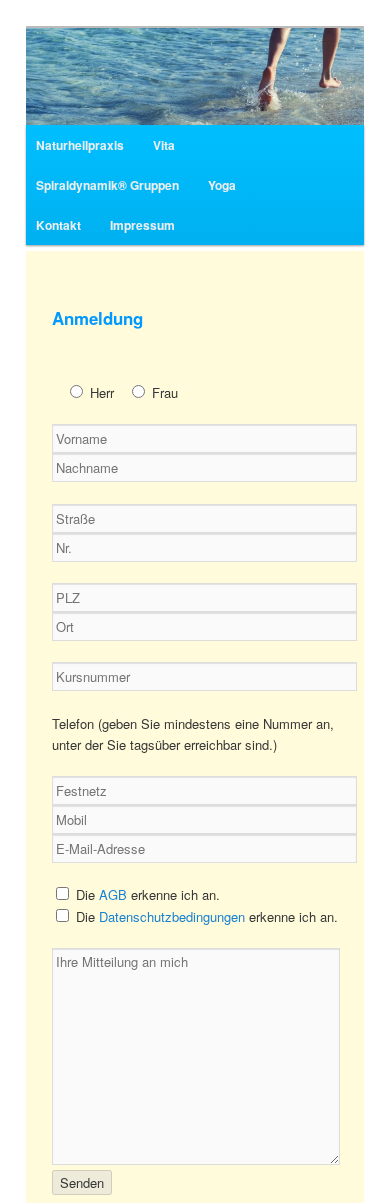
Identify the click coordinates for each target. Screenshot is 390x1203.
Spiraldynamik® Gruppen (107, 185)
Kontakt (58, 225)
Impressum (142, 225)
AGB (113, 894)
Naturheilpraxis (80, 145)
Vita (164, 145)
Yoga (222, 185)
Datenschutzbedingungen (172, 916)
